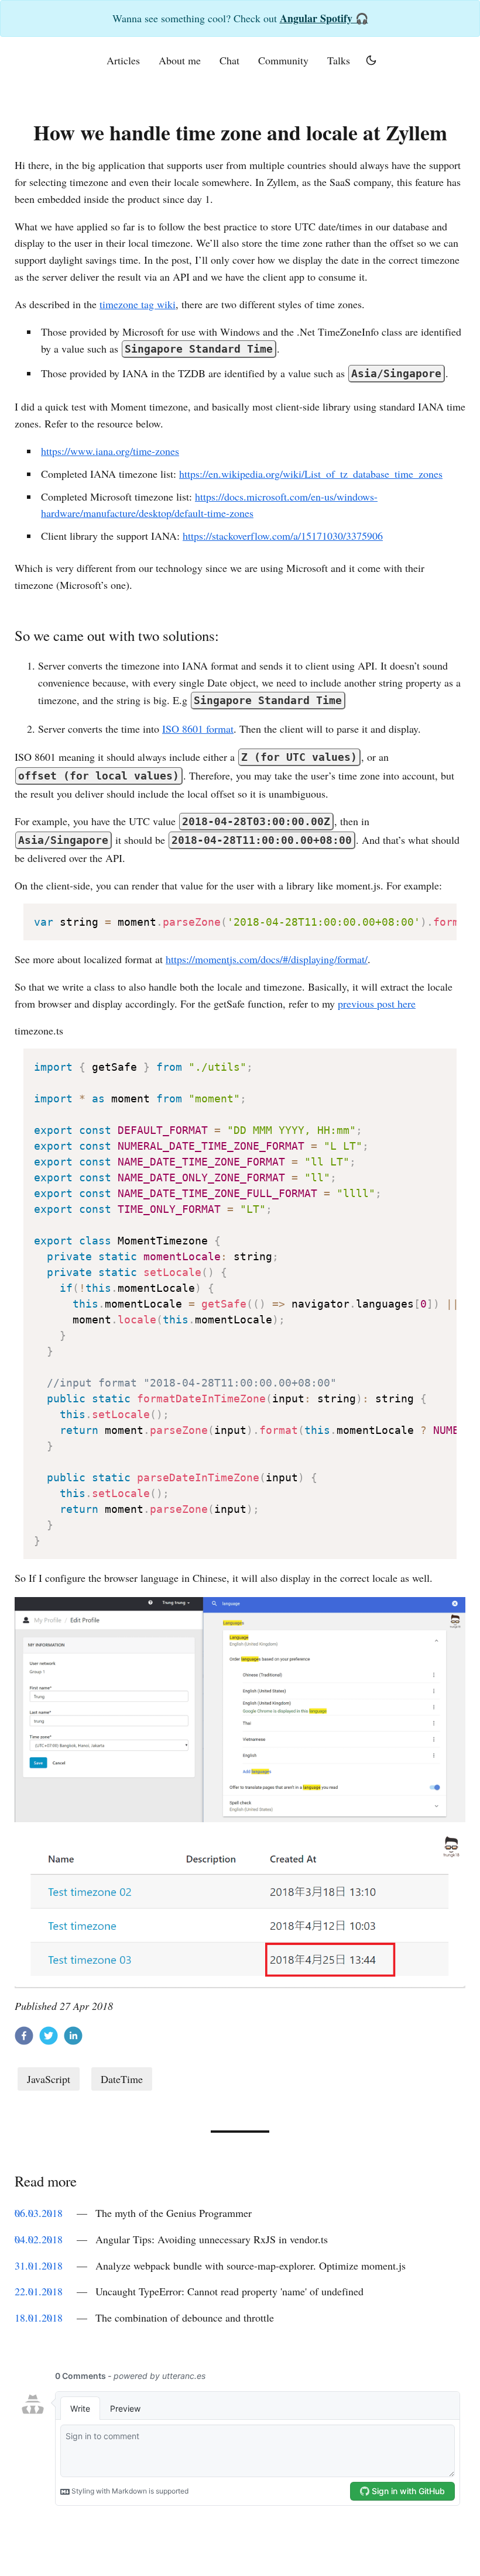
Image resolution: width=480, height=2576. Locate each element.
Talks (339, 60)
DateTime (122, 2079)
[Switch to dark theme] (371, 60)
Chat (229, 60)
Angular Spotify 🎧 (324, 18)
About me (180, 60)
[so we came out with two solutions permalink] (9, 636)
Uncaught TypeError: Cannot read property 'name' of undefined (229, 2291)
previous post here (377, 1003)
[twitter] (49, 2038)
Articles (123, 60)
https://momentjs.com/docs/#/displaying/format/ (267, 959)
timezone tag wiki (138, 304)
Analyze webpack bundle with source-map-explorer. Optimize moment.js (251, 2265)
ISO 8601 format (198, 729)
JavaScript (49, 2079)
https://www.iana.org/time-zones (110, 451)
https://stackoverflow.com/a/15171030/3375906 (283, 536)
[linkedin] (73, 2038)
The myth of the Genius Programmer (174, 2213)
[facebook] (24, 2038)
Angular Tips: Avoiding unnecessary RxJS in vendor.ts (212, 2239)
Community (283, 60)
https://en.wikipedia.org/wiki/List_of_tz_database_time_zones (311, 474)
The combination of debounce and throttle (185, 2318)
